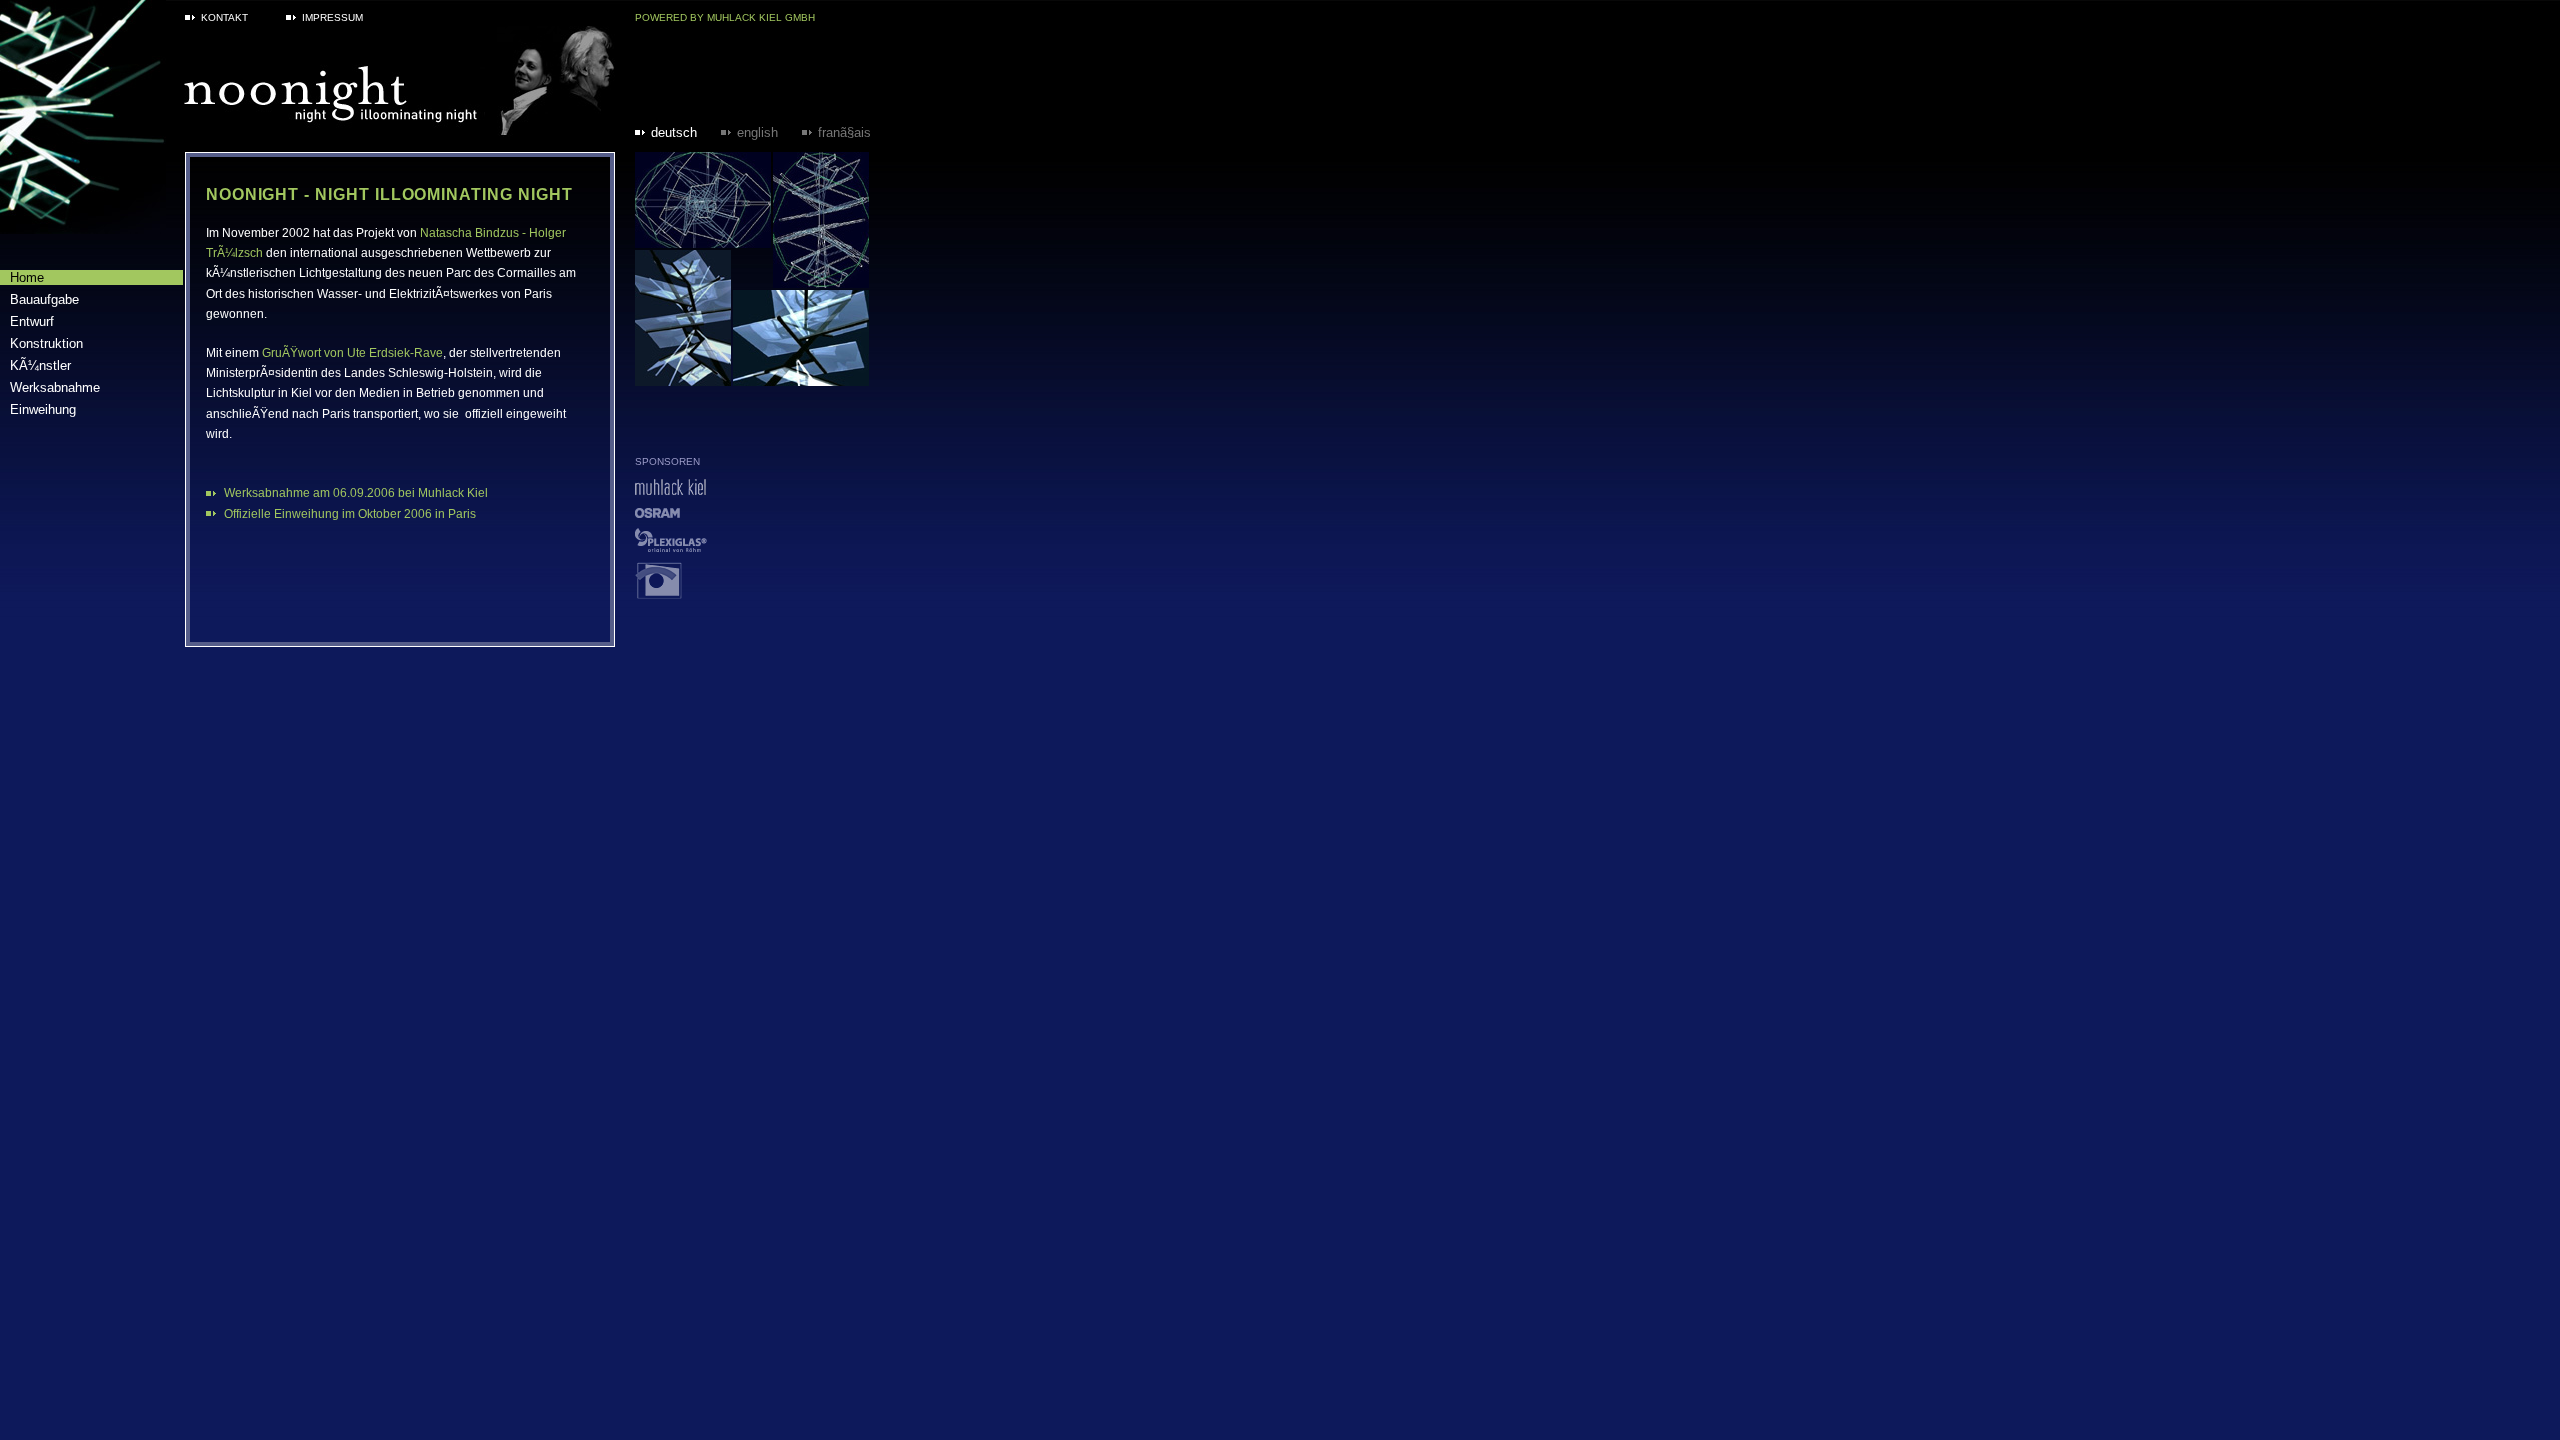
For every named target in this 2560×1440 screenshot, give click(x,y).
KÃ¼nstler (40, 365)
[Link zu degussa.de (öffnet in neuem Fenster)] (671, 546)
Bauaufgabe (44, 299)
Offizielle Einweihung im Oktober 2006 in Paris (350, 514)
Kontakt (224, 17)
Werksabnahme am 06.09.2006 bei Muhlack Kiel (356, 493)
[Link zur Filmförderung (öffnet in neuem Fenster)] (658, 593)
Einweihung (43, 409)
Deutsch (674, 132)
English (757, 132)
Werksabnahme (55, 387)
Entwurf (32, 321)
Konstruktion (46, 343)
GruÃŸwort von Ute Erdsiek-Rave (352, 353)
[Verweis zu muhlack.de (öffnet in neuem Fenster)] (670, 489)
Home (27, 277)
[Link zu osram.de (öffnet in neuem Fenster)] (657, 512)
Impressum (332, 17)
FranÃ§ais (844, 132)
